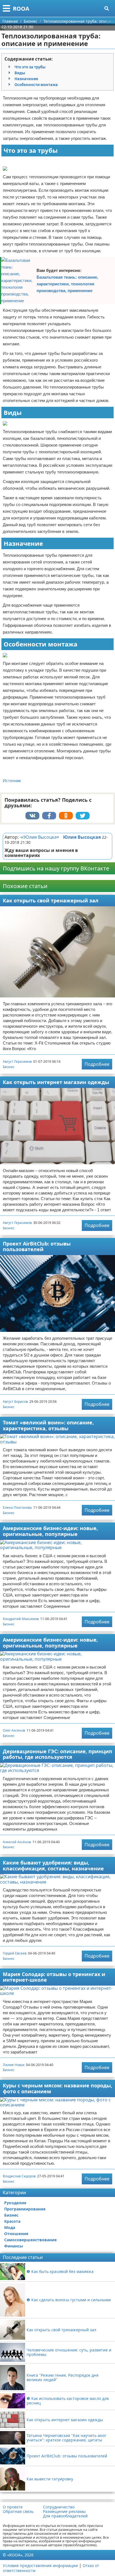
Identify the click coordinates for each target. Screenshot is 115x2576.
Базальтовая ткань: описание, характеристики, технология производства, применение (67, 284)
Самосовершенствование (30, 2240)
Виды (20, 73)
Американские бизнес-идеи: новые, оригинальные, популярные (50, 1531)
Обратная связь (18, 2512)
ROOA (21, 9)
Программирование (25, 2209)
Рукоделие (15, 2203)
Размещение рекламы (64, 2512)
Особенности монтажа (36, 85)
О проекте (13, 2507)
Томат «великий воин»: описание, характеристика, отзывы (48, 1425)
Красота (12, 2221)
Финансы (14, 2246)
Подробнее (97, 1064)
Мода (10, 2227)
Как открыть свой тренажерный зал (51, 900)
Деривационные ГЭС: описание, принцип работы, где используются (57, 1754)
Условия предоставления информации (40, 2565)
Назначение (26, 79)
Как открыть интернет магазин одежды (56, 1082)
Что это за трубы (30, 67)
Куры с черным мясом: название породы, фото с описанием (57, 2088)
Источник (12, 781)
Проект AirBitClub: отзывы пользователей (37, 1247)
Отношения (16, 2234)
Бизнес (9, 1067)
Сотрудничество (59, 2507)
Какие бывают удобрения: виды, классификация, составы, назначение (53, 1865)
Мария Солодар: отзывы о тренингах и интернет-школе (54, 1977)
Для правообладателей (65, 2516)
